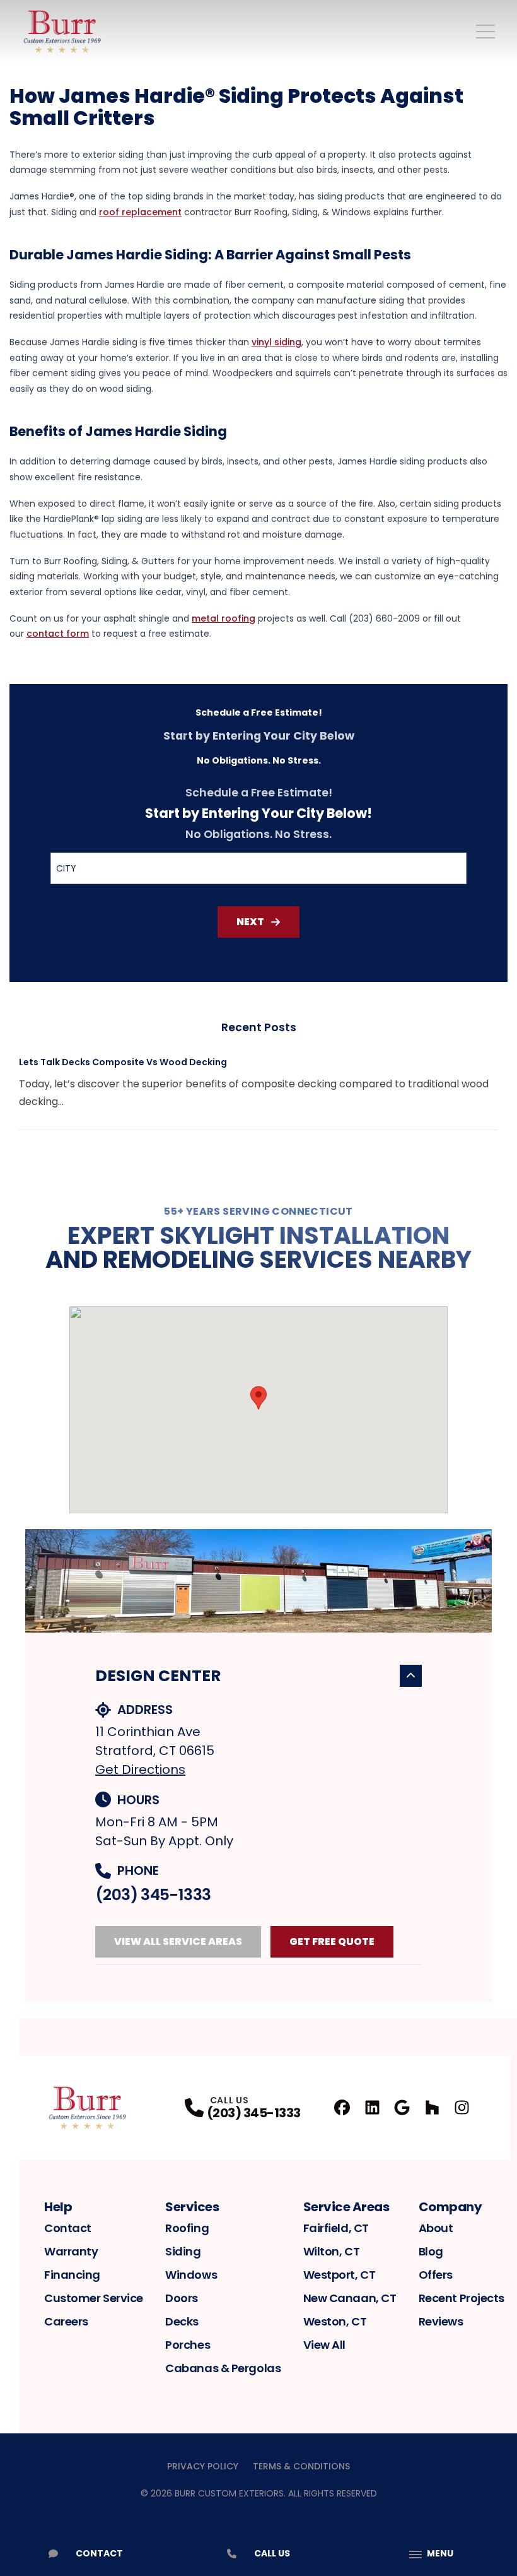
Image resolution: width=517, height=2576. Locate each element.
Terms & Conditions (301, 2466)
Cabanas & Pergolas (223, 2368)
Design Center (158, 1676)
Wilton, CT (332, 2251)
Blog (431, 2251)
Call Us (272, 2553)
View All (324, 2345)
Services (192, 2207)
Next (250, 922)
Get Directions (140, 1770)
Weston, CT (335, 2321)
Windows (191, 2275)
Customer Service (94, 2298)
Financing (72, 2275)
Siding (183, 2251)
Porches (188, 2345)
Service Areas (346, 2207)
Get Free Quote (332, 1941)
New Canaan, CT (350, 2298)
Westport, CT (340, 2275)
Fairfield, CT (336, 2228)
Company (450, 2207)
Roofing (187, 2228)
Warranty (71, 2251)
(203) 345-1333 (153, 1895)
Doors (182, 2298)
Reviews (441, 2321)
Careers (66, 2321)
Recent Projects (462, 2298)
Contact (68, 2228)
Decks (182, 2321)
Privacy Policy (203, 2466)
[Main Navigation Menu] (485, 32)
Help (58, 2207)
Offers (436, 2275)
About (436, 2228)
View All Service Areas (178, 1941)
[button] (258, 1398)
